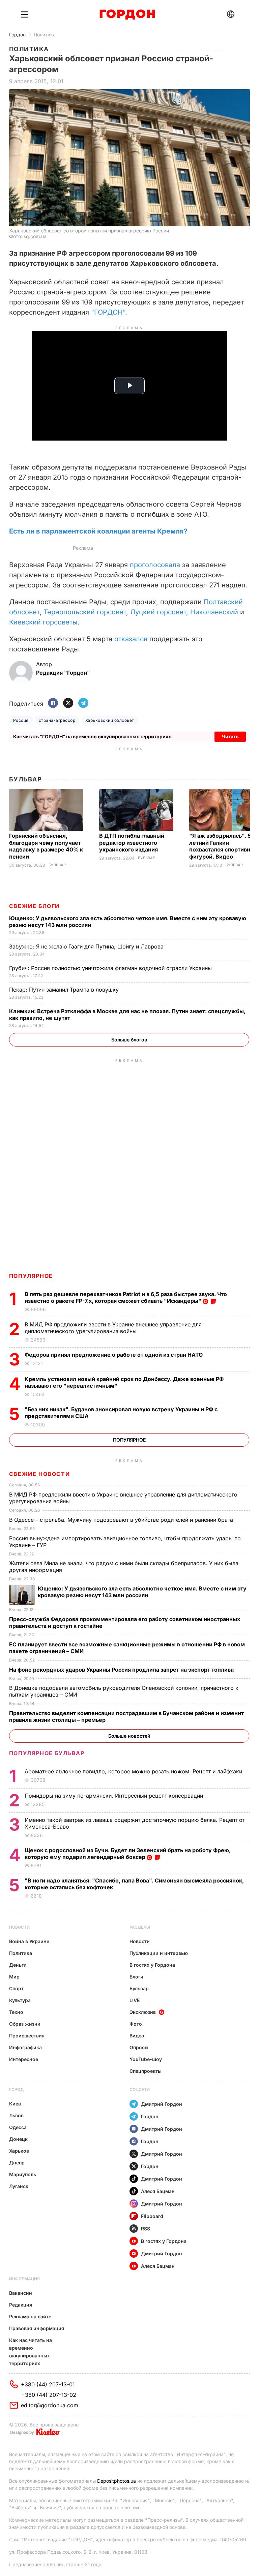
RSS (146, 2229)
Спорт (16, 1988)
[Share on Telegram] (83, 703)
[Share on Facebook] (53, 703)
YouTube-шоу (146, 2059)
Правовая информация (37, 2328)
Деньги (18, 1965)
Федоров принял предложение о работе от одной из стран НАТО (115, 1355)
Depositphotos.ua (117, 2481)
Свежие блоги (34, 906)
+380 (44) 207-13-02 (49, 2395)
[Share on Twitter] (68, 703)
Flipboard (152, 2216)
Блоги (136, 1977)
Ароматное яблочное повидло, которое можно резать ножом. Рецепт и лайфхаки (134, 1771)
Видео (137, 2036)
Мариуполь (23, 2174)
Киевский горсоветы (43, 622)
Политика (45, 35)
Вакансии (21, 2293)
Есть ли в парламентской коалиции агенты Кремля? (98, 531)
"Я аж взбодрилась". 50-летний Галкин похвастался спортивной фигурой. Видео (223, 846)
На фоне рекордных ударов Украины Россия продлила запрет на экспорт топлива (122, 1670)
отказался (131, 639)
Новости (19, 1927)
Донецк (18, 2139)
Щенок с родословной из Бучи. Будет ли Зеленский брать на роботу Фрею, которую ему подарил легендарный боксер (128, 1854)
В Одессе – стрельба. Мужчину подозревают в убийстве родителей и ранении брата (122, 1520)
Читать (230, 736)
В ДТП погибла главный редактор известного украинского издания (132, 843)
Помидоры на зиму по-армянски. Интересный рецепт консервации (115, 1796)
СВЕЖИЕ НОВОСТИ (39, 1474)
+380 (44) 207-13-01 (48, 2384)
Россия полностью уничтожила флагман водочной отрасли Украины (111, 968)
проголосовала (155, 565)
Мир (14, 1977)
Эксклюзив (143, 2012)
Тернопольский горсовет (85, 612)
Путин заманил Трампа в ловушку (65, 990)
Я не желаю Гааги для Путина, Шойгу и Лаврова (87, 946)
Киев (15, 2104)
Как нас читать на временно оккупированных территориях (31, 2352)
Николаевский (214, 612)
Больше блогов (129, 1040)
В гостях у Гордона (152, 1965)
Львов (16, 2115)
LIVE (135, 2000)
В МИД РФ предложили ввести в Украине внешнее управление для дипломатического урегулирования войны (113, 1328)
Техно (16, 2012)
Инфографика (25, 2047)
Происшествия (27, 2036)
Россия (21, 720)
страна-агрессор (57, 720)
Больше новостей (129, 1736)
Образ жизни (25, 2024)
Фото (136, 2024)
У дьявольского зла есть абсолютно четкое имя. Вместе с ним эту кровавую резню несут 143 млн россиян (142, 1592)
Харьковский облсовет (110, 720)
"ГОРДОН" (108, 312)
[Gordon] (127, 14)
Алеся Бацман (158, 2191)
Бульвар (25, 779)
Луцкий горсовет (158, 612)
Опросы (139, 2047)
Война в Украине (29, 1941)
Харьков (19, 2151)
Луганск (19, 2186)
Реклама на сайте (30, 2316)
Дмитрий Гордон (162, 2104)
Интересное (24, 2059)
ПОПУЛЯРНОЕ (31, 1276)
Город (16, 2089)
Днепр (17, 2163)
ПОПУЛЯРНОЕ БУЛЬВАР (47, 1753)
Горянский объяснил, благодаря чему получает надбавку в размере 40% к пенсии (46, 846)
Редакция (21, 2305)
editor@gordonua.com (50, 2405)
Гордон (17, 35)
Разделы (140, 1927)
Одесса (18, 2127)
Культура (20, 2000)
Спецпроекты (146, 2071)
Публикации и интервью (159, 1953)
